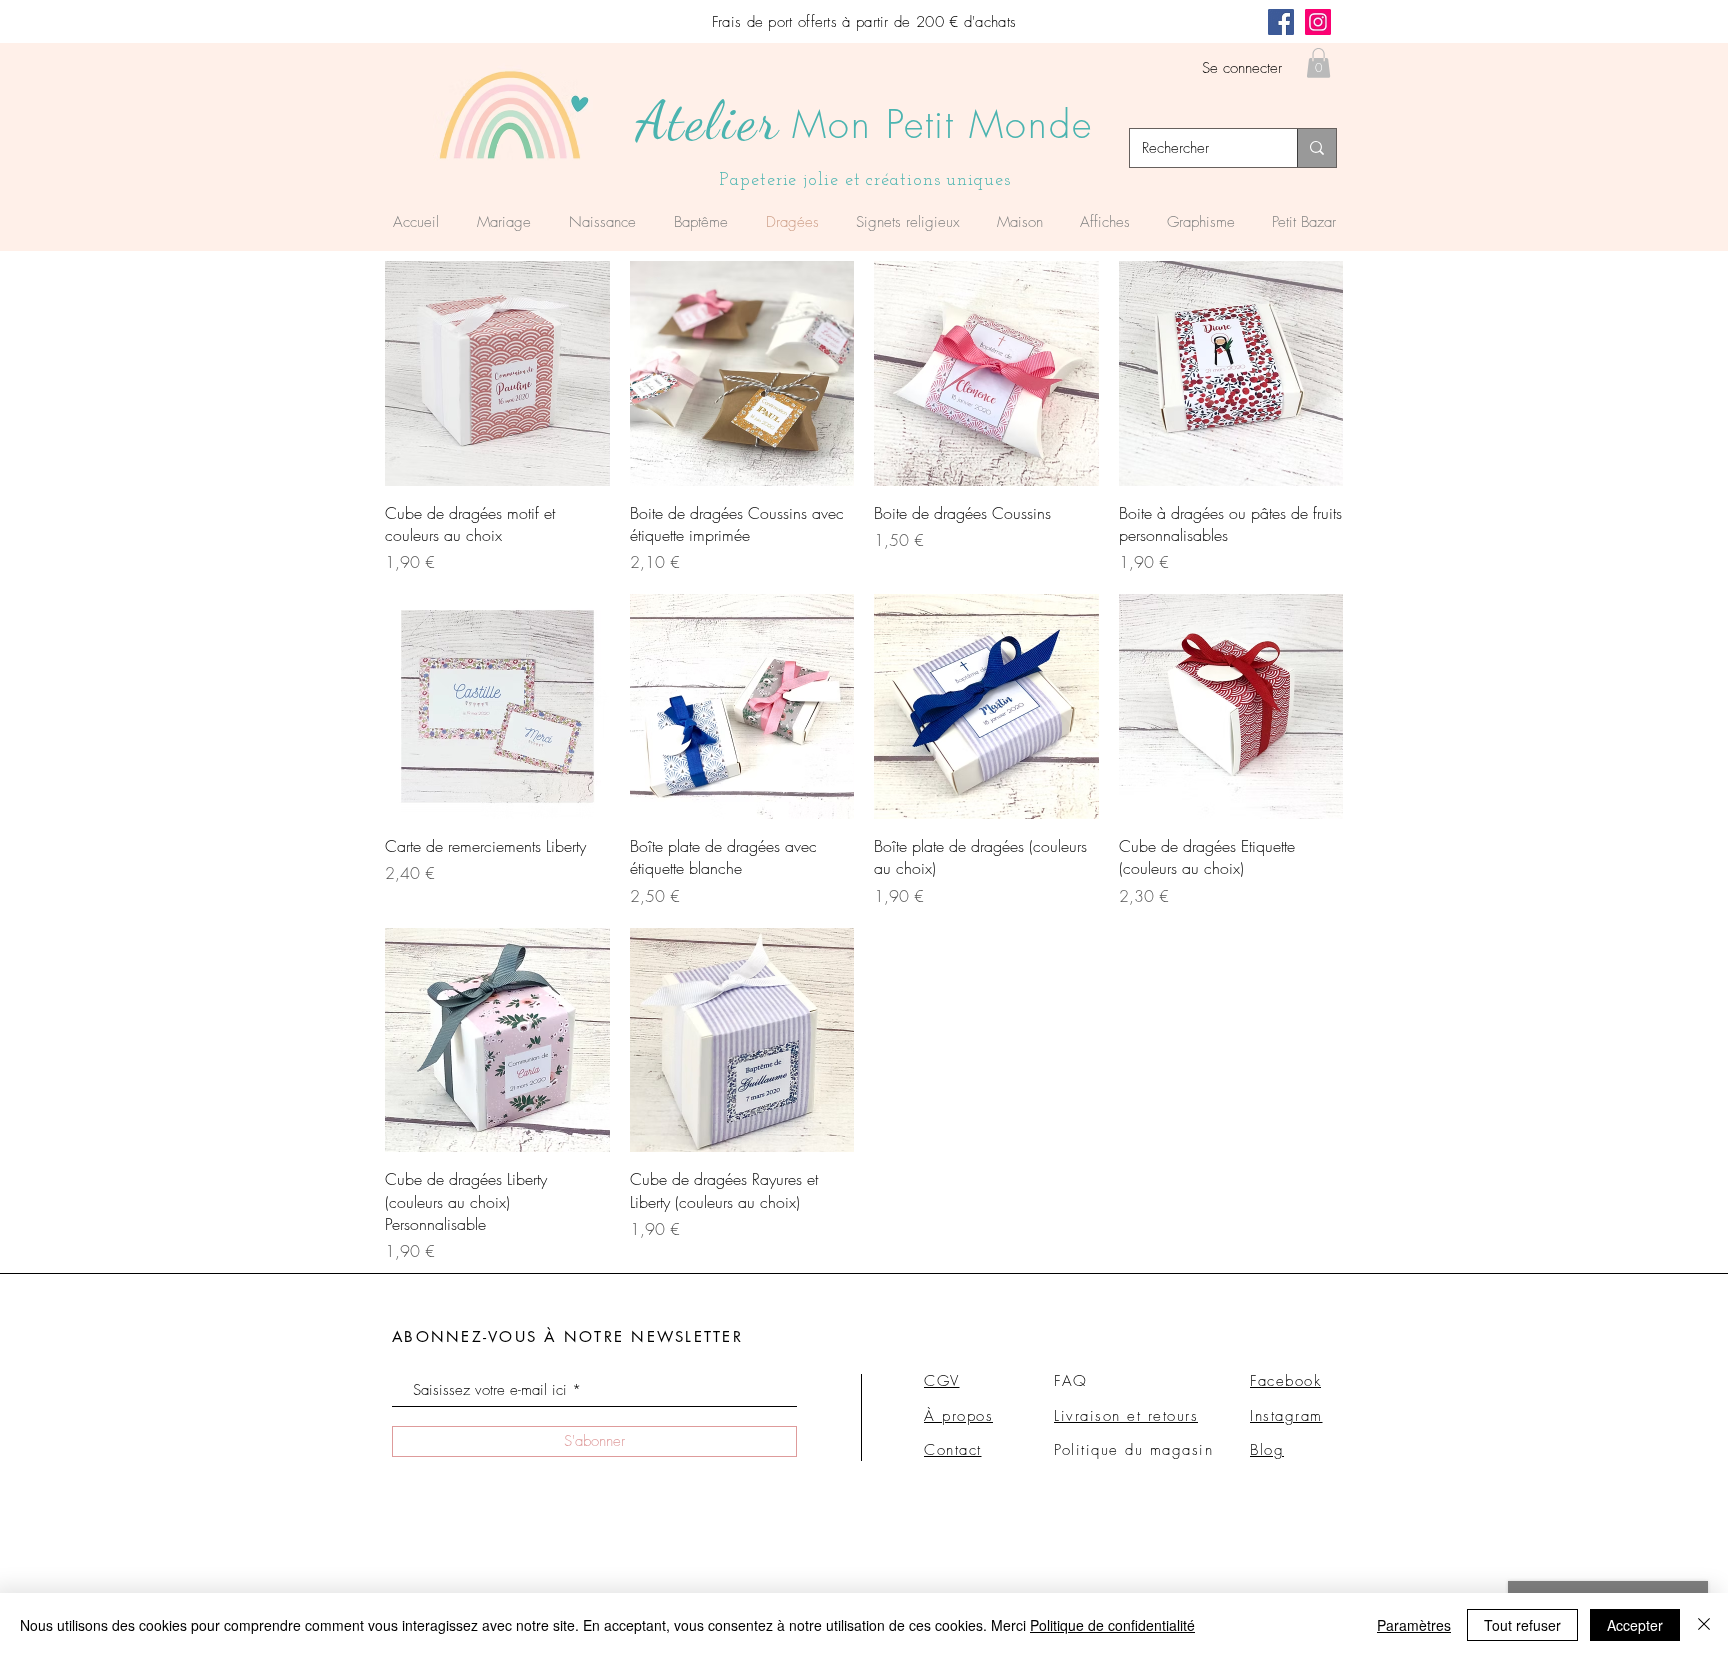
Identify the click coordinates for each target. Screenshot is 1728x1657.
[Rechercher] (1316, 148)
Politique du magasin (1133, 1450)
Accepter (1635, 1625)
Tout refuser (1522, 1625)
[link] (1318, 63)
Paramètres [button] (1414, 1625)
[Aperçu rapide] (497, 373)
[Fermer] (1704, 1625)
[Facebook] (1281, 22)
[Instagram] (1318, 22)
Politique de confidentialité (1112, 1625)
